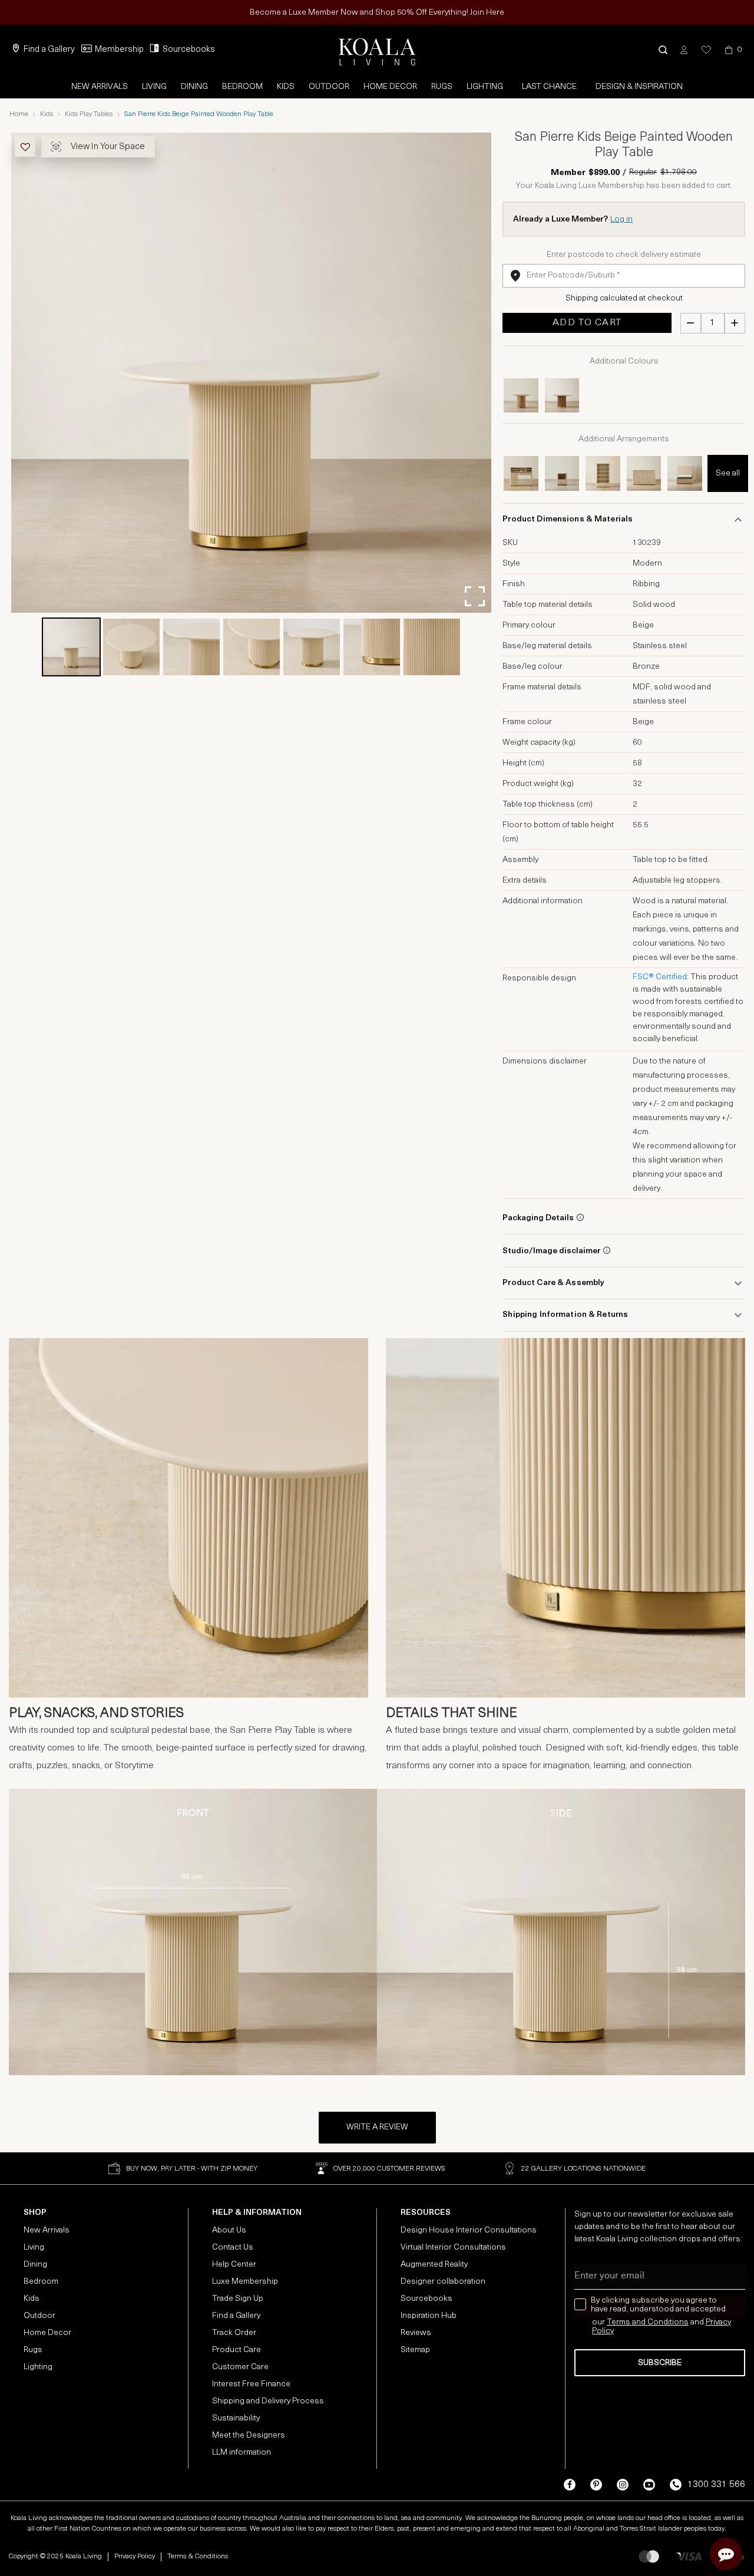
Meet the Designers (249, 2435)
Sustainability (236, 2418)
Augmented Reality (434, 2265)
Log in (621, 219)
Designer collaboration (443, 2282)
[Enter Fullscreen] (475, 596)
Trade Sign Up (238, 2299)
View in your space (108, 147)
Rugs (442, 87)
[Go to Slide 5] (312, 647)
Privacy (718, 2322)
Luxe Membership (245, 2282)
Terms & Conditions (198, 2557)
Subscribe (660, 2363)
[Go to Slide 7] (432, 647)
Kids (286, 87)
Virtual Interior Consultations (453, 2248)
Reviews (416, 2333)
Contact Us (233, 2248)
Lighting (485, 87)
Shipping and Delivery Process (268, 2401)
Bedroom (242, 87)
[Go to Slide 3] (191, 647)
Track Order (234, 2333)
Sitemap (415, 2350)
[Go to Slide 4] (252, 647)
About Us (229, 2230)
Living (154, 87)
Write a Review (377, 2127)
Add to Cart (587, 323)
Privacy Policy (135, 2557)
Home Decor (390, 87)
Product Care (237, 2350)
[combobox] (624, 276)
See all (728, 473)
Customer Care (240, 2367)
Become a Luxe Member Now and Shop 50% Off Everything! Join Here (377, 13)
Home (19, 114)
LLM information (242, 2453)
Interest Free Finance (251, 2384)
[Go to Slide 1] (71, 647)
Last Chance (549, 87)
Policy (603, 2331)
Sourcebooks (189, 50)
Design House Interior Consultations (469, 2230)
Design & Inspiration (639, 87)
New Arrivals (100, 87)
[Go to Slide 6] (372, 647)
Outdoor (329, 87)
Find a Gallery (49, 50)
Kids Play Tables (89, 114)
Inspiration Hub (429, 2316)
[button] (663, 50)
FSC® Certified (660, 977)
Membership (119, 50)
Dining (194, 87)
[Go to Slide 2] (131, 647)
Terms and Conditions (648, 2322)
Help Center (234, 2265)
